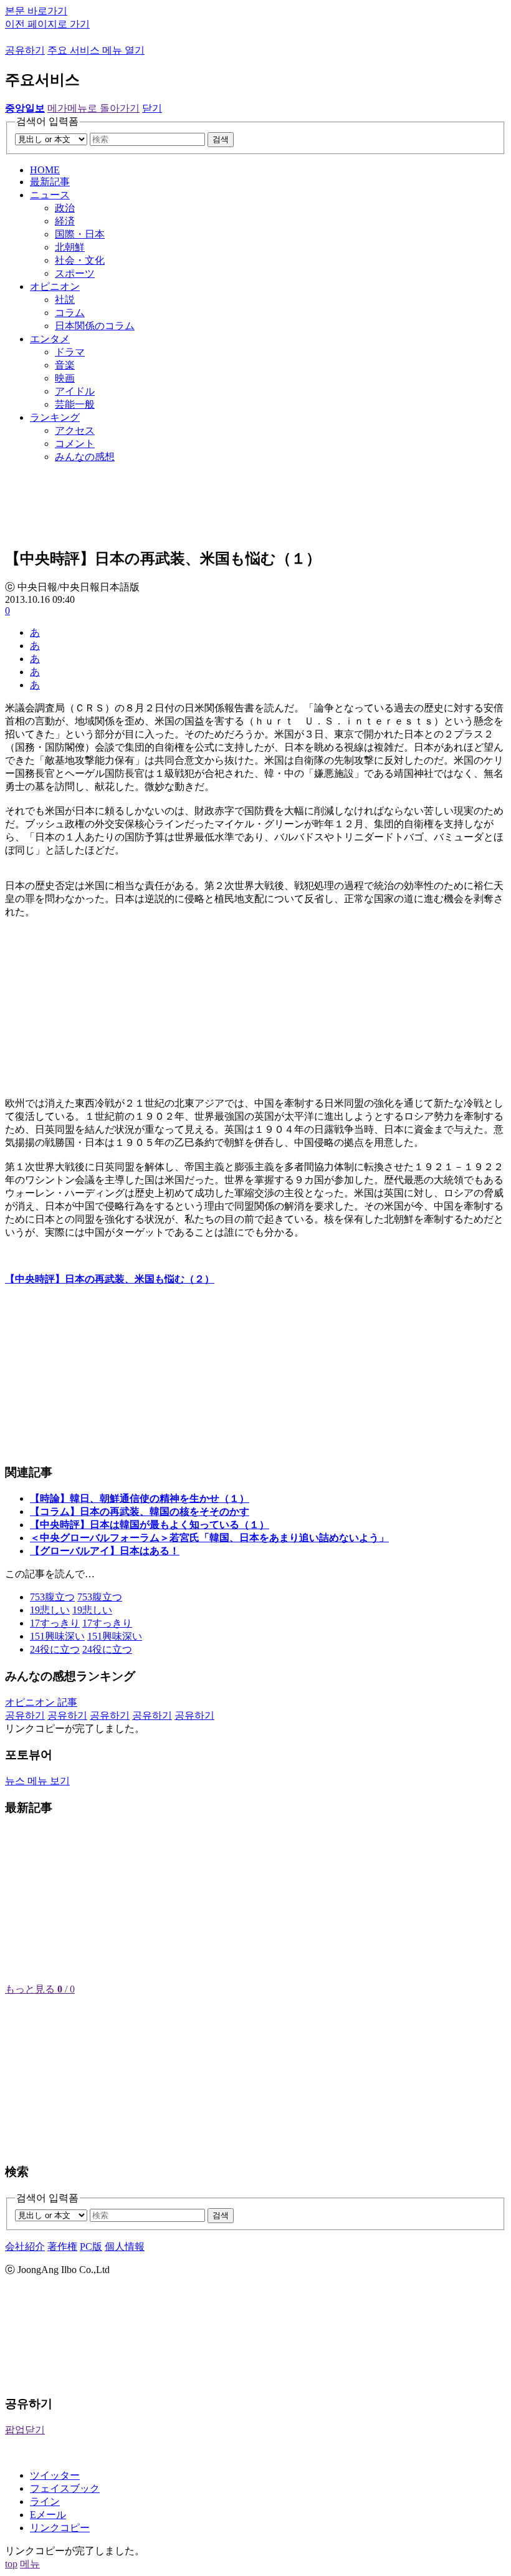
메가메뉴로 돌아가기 (93, 108)
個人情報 (125, 2247)
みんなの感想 (85, 457)
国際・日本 (80, 234)
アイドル (75, 391)
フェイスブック (65, 2488)
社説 (65, 300)
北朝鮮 (70, 247)
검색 (221, 139)
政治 (65, 208)
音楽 (65, 365)
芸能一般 (75, 404)
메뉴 (30, 2564)
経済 (65, 221)
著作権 (62, 2247)
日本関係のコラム (95, 326)
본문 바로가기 (36, 11)
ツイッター (55, 2475)
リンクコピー (60, 2528)
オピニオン (55, 286)
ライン (45, 2502)
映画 (65, 378)
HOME (45, 170)
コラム (70, 313)
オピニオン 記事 (41, 1702)
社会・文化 (80, 260)
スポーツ (75, 273)
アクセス (75, 430)
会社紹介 (25, 2247)
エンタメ (50, 339)
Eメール (48, 2515)
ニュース (50, 195)
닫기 (152, 108)
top (11, 2564)
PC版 (91, 2247)
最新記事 (50, 182)
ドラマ (70, 352)
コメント (75, 444)
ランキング (55, 417)
